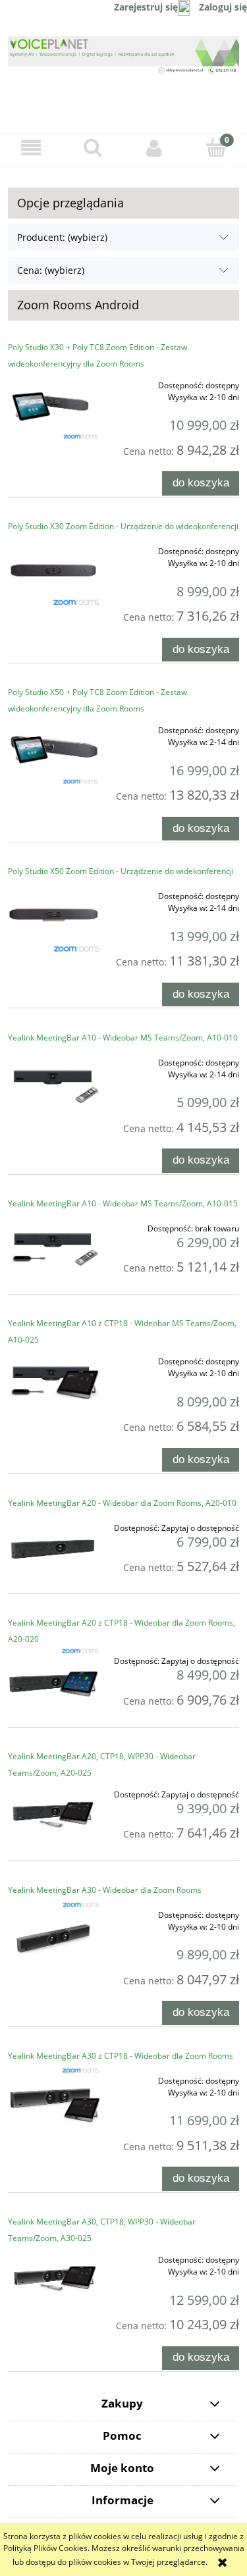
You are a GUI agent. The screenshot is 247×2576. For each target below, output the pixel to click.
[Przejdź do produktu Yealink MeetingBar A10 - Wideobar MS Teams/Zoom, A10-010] (54, 1084)
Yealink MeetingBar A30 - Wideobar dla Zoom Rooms (105, 1890)
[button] (31, 148)
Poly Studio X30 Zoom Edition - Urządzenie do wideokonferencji (123, 526)
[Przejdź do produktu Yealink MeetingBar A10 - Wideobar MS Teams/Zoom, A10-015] (54, 1249)
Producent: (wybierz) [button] (62, 237)
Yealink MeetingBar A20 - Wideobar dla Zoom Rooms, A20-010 (122, 1503)
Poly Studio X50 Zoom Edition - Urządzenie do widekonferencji (121, 871)
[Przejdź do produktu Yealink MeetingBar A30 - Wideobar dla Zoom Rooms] (54, 1936)
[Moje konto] (155, 148)
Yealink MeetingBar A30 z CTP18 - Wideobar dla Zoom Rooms (121, 2056)
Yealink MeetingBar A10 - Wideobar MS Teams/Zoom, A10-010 (123, 1038)
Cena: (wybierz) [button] (51, 270)
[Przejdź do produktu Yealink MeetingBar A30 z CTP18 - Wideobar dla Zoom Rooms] (54, 2102)
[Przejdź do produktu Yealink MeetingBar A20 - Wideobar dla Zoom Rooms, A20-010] (54, 1549)
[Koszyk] (216, 147)
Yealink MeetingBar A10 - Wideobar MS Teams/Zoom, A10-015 (123, 1203)
